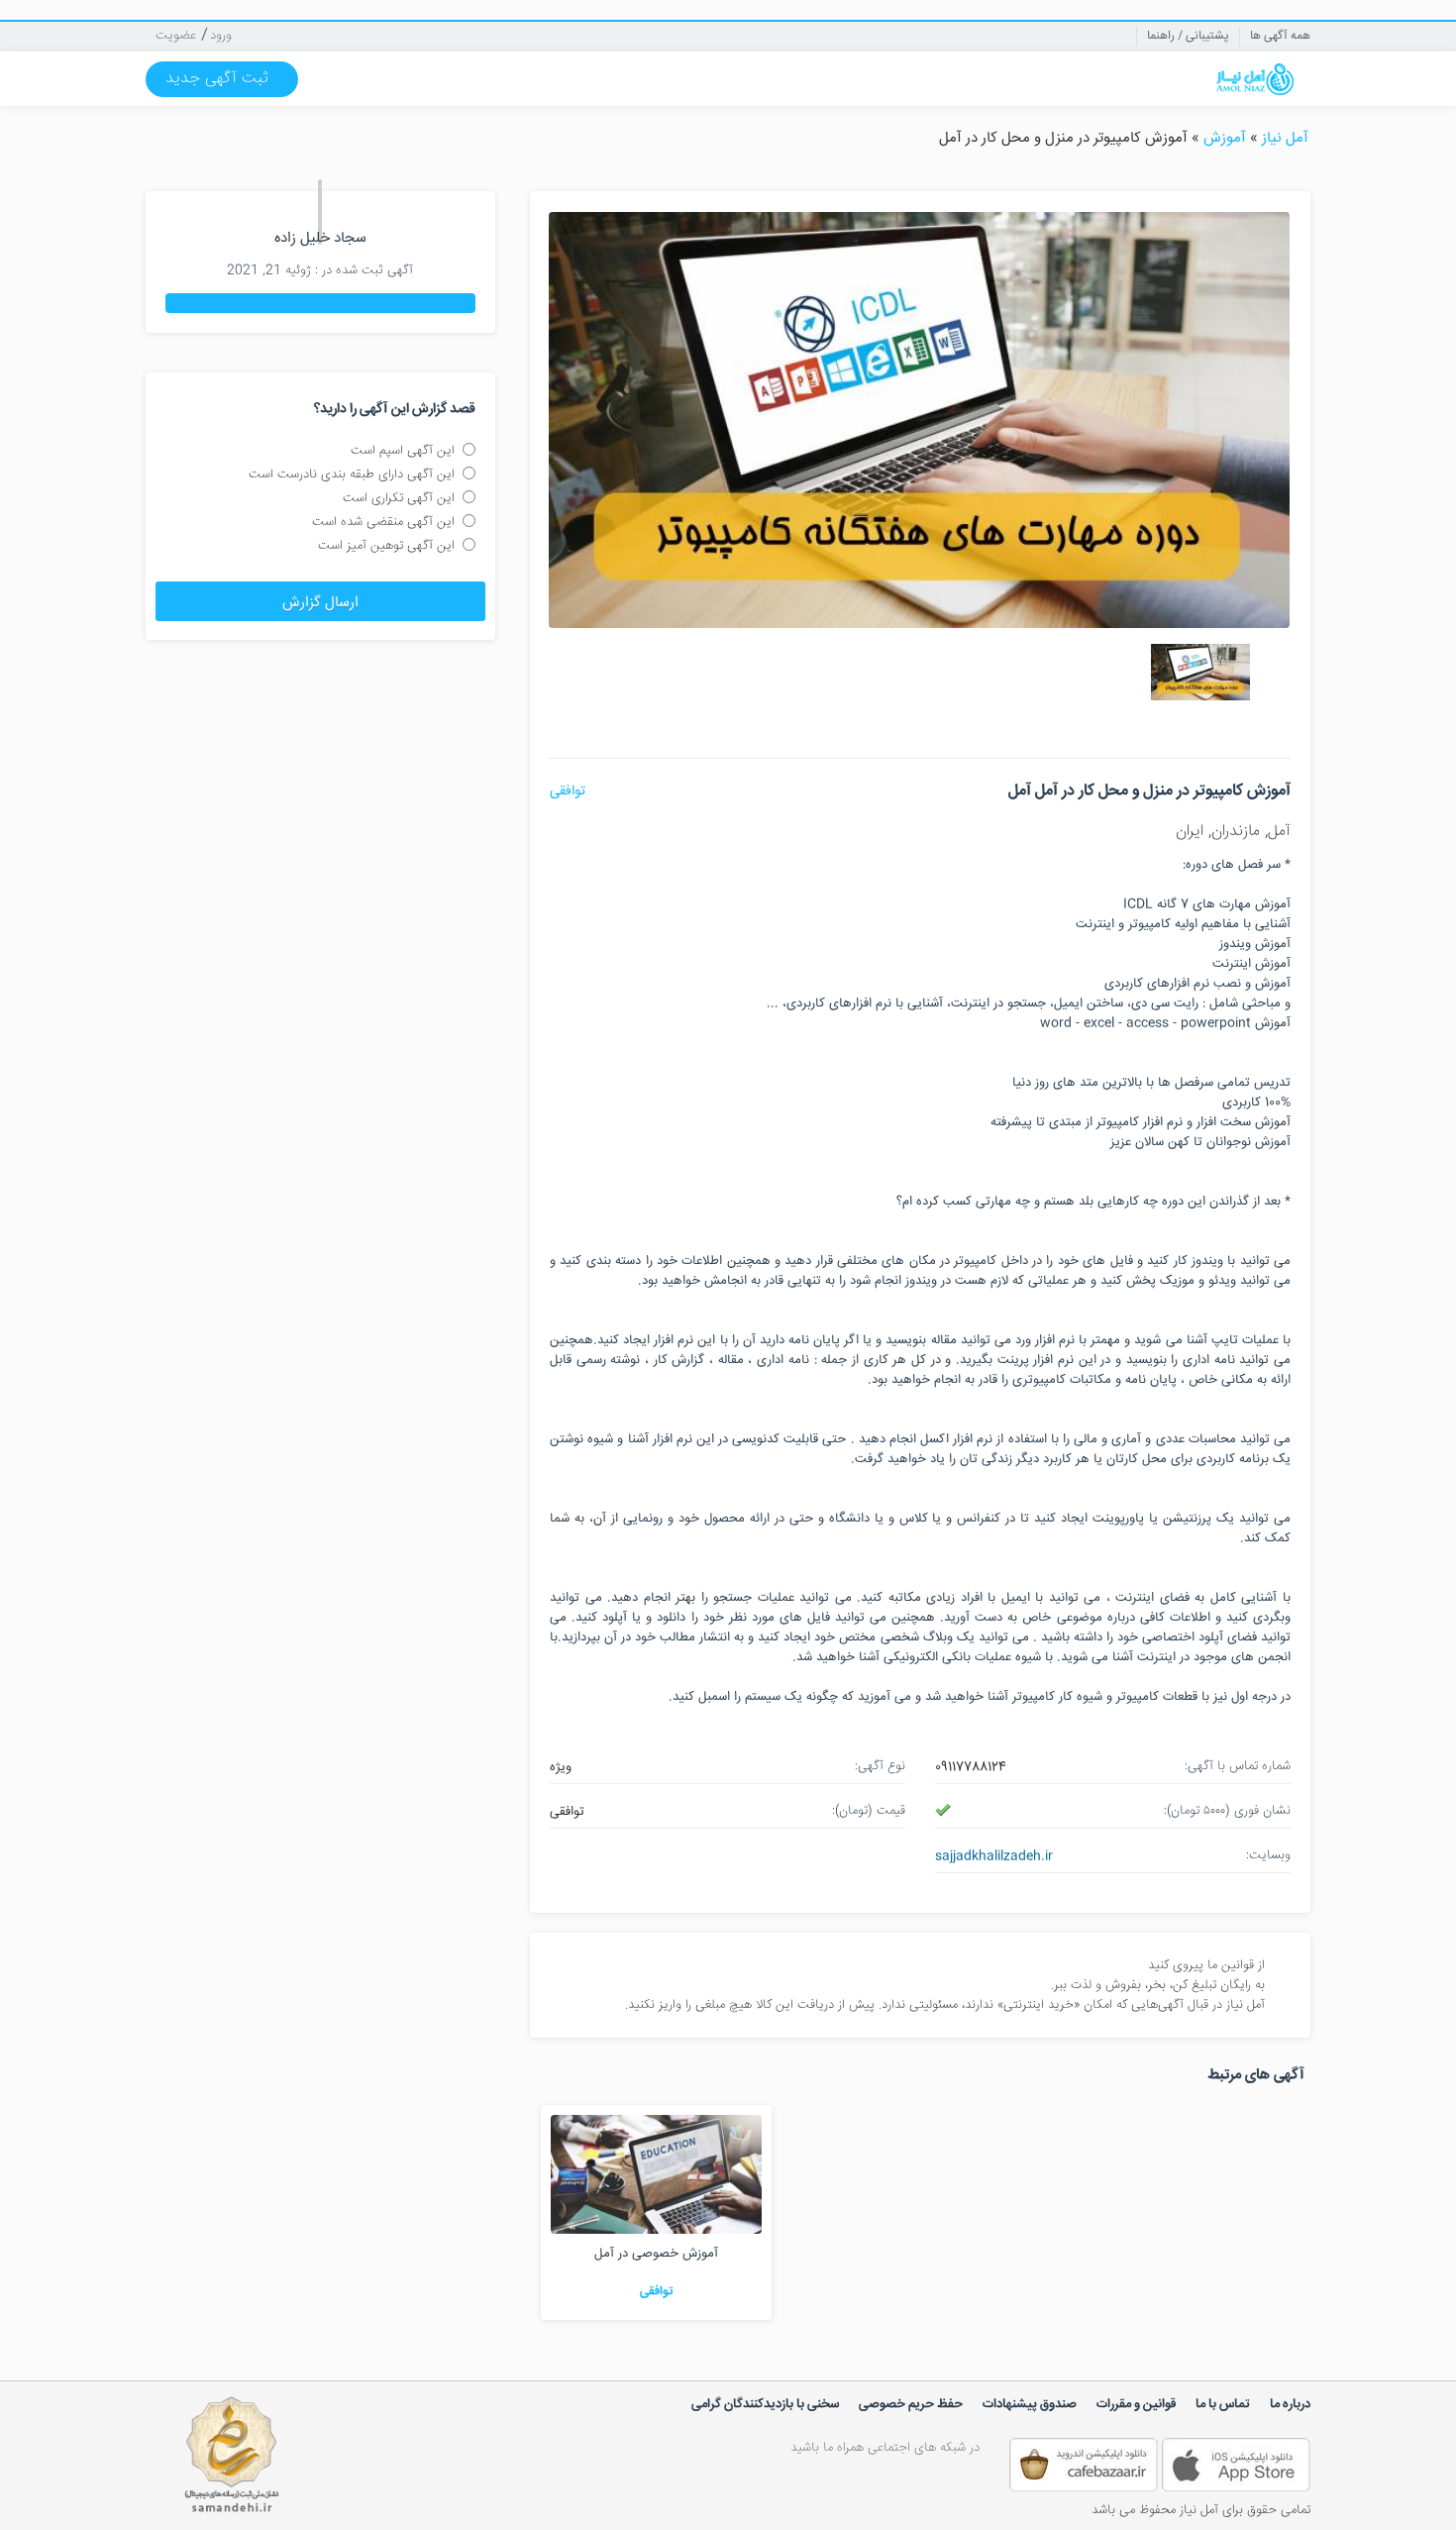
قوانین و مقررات (1136, 2404)
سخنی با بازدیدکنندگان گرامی (765, 2404)
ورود (221, 36)
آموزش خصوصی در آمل (656, 2254)
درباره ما (1290, 2404)
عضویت (176, 36)
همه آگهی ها (1280, 36)
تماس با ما (1223, 2404)
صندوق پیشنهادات (1030, 2404)
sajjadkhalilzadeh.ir (994, 1856)
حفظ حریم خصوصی (911, 2404)
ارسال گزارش (320, 603)
